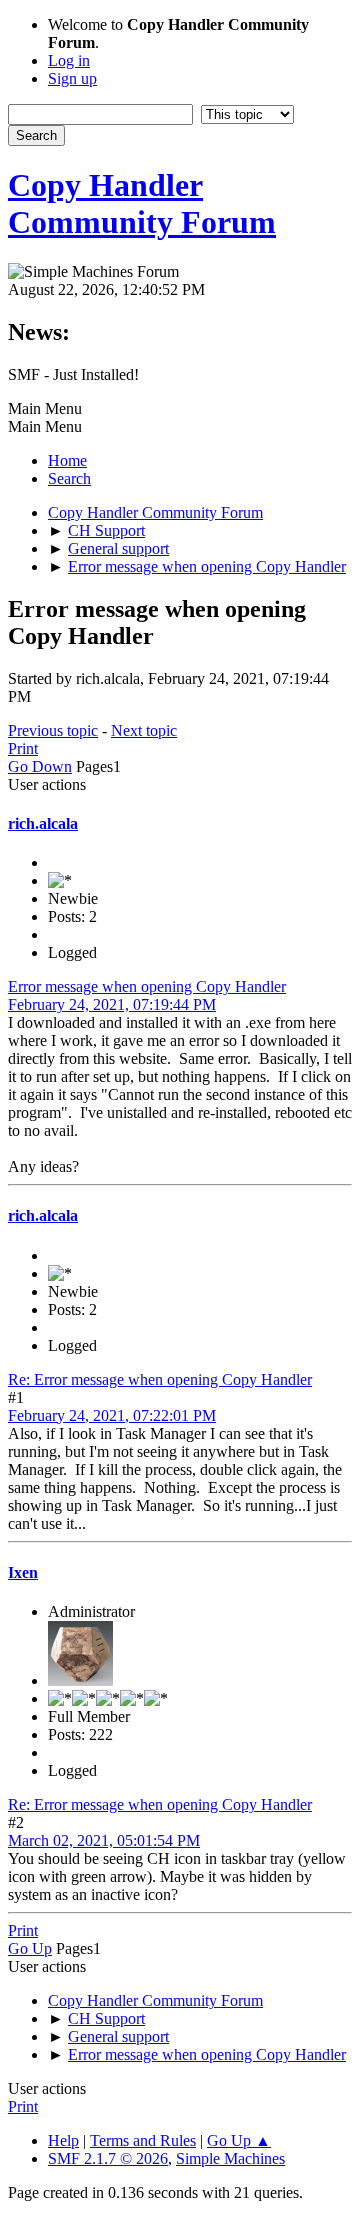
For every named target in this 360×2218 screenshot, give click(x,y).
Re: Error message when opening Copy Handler (160, 1379)
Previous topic (53, 730)
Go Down (40, 766)
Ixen (23, 1572)
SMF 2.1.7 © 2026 (108, 2158)
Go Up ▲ (239, 2140)
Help (63, 2140)
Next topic (144, 730)
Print (23, 748)
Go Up (30, 1948)
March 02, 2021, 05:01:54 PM (104, 1840)
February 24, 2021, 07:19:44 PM (112, 1004)
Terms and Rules (143, 2140)
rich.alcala (43, 823)
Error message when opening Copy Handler (147, 986)
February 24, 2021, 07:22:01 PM (112, 1415)
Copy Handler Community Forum (142, 203)
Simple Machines (230, 2158)
